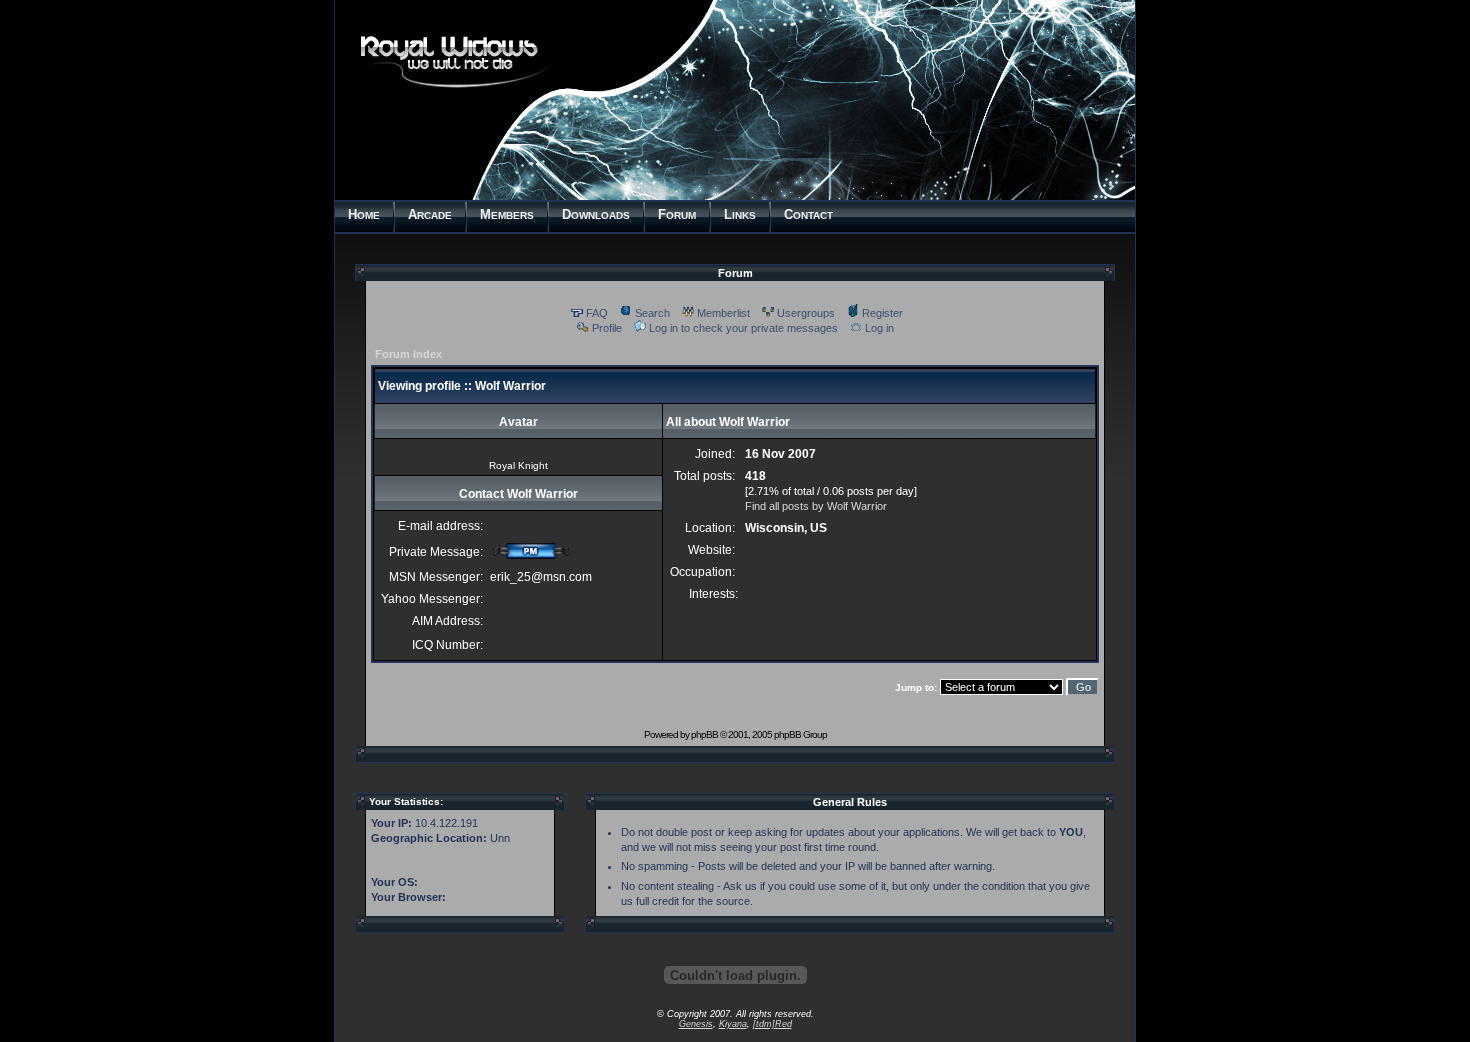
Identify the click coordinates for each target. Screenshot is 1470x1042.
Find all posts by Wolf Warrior (816, 506)
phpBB (704, 734)
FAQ (597, 313)
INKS (740, 214)
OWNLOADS (596, 214)
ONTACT (808, 214)
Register (882, 313)
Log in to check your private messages (743, 328)
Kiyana (733, 1024)
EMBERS (507, 214)
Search (652, 313)
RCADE (430, 214)
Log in (879, 328)
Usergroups (806, 313)
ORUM (677, 214)
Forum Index (408, 354)
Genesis (696, 1024)
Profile (607, 328)
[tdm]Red (772, 1024)
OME (364, 214)
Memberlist (723, 313)
